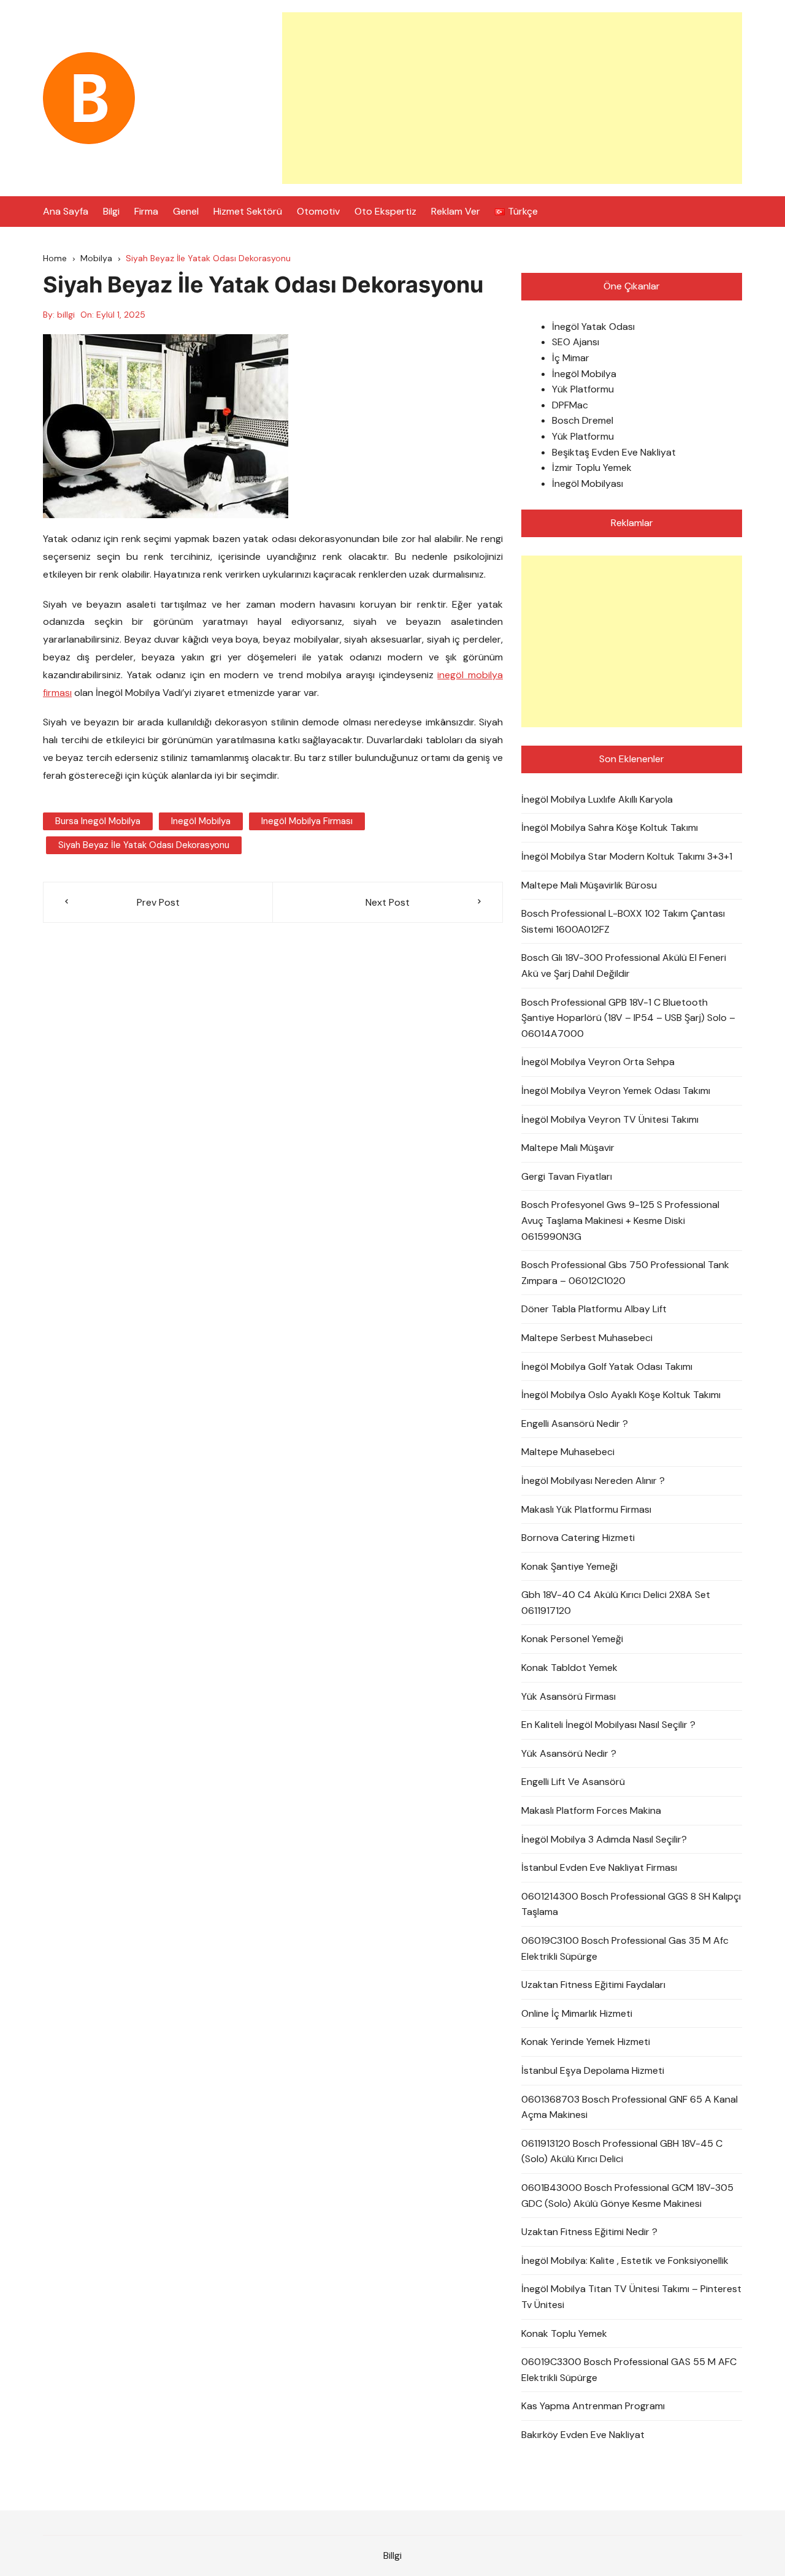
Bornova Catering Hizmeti (578, 1538)
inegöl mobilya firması (307, 821)
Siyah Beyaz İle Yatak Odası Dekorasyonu (144, 845)
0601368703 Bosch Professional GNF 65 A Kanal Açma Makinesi (630, 2107)
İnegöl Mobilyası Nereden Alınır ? (593, 1481)
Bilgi (111, 211)
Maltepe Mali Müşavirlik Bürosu (589, 885)
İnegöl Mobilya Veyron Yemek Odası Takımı (616, 1091)
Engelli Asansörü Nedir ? (575, 1424)
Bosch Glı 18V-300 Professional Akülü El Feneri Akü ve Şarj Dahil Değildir (624, 965)
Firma (146, 211)
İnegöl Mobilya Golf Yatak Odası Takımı (607, 1366)
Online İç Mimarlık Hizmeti (577, 2013)
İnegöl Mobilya (584, 374)
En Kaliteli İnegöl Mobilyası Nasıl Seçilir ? (608, 1725)
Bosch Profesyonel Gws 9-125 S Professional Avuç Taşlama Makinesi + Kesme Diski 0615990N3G (620, 1220)
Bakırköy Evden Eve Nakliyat (583, 2435)
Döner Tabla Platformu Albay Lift (594, 1309)
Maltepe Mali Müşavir (568, 1148)
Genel (186, 211)
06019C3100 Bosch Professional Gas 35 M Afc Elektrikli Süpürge (625, 1948)
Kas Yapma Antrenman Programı (593, 2406)
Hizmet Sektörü (248, 211)
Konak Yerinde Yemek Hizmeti (586, 2042)
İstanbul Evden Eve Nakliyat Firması (599, 1867)
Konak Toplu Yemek (564, 2333)
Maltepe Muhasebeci (568, 1452)
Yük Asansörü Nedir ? (569, 1753)
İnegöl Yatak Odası (593, 327)
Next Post (388, 902)
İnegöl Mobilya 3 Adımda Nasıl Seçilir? (604, 1839)
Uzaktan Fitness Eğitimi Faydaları (593, 1985)
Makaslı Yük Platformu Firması (586, 1509)
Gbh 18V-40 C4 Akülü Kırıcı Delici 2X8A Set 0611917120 (616, 1603)
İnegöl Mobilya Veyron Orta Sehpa (598, 1062)
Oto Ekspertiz (385, 211)
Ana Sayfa (66, 211)
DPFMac (570, 405)
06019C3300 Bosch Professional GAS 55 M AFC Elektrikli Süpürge (629, 2370)
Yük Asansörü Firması (569, 1696)
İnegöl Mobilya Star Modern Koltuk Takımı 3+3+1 (627, 856)
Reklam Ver (456, 211)
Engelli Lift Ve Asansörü (573, 1782)
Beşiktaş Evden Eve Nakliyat (614, 452)
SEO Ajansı (576, 342)
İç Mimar (571, 358)
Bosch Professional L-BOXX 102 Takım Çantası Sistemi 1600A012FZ (623, 921)
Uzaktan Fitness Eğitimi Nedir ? (589, 2232)
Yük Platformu (583, 389)
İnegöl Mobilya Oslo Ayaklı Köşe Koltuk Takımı (621, 1395)
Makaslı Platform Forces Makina (591, 1810)
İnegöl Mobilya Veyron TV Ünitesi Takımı (610, 1119)
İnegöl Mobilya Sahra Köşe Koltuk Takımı (610, 827)
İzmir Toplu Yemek (592, 468)
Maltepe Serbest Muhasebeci (587, 1338)
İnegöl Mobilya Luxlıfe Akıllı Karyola (597, 799)
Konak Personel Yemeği (572, 1639)
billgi (66, 315)
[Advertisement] (512, 98)
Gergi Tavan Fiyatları (567, 1176)
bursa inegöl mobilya (98, 821)
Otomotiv (318, 211)
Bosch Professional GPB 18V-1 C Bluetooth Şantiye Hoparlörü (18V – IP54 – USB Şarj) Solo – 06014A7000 (628, 1018)
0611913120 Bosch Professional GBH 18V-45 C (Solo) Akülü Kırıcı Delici (622, 2151)
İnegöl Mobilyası (588, 483)
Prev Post (158, 902)
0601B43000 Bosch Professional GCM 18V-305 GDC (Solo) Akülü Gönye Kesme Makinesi (627, 2196)
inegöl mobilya (201, 821)
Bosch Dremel (583, 420)
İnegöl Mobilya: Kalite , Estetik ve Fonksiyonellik (625, 2261)
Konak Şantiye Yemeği (569, 1566)
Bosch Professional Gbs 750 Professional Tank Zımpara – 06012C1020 (625, 1273)
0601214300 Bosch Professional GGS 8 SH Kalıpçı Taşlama (631, 1904)
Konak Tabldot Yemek (569, 1668)
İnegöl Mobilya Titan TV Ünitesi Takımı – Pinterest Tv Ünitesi (631, 2297)
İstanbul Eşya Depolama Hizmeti (593, 2070)
